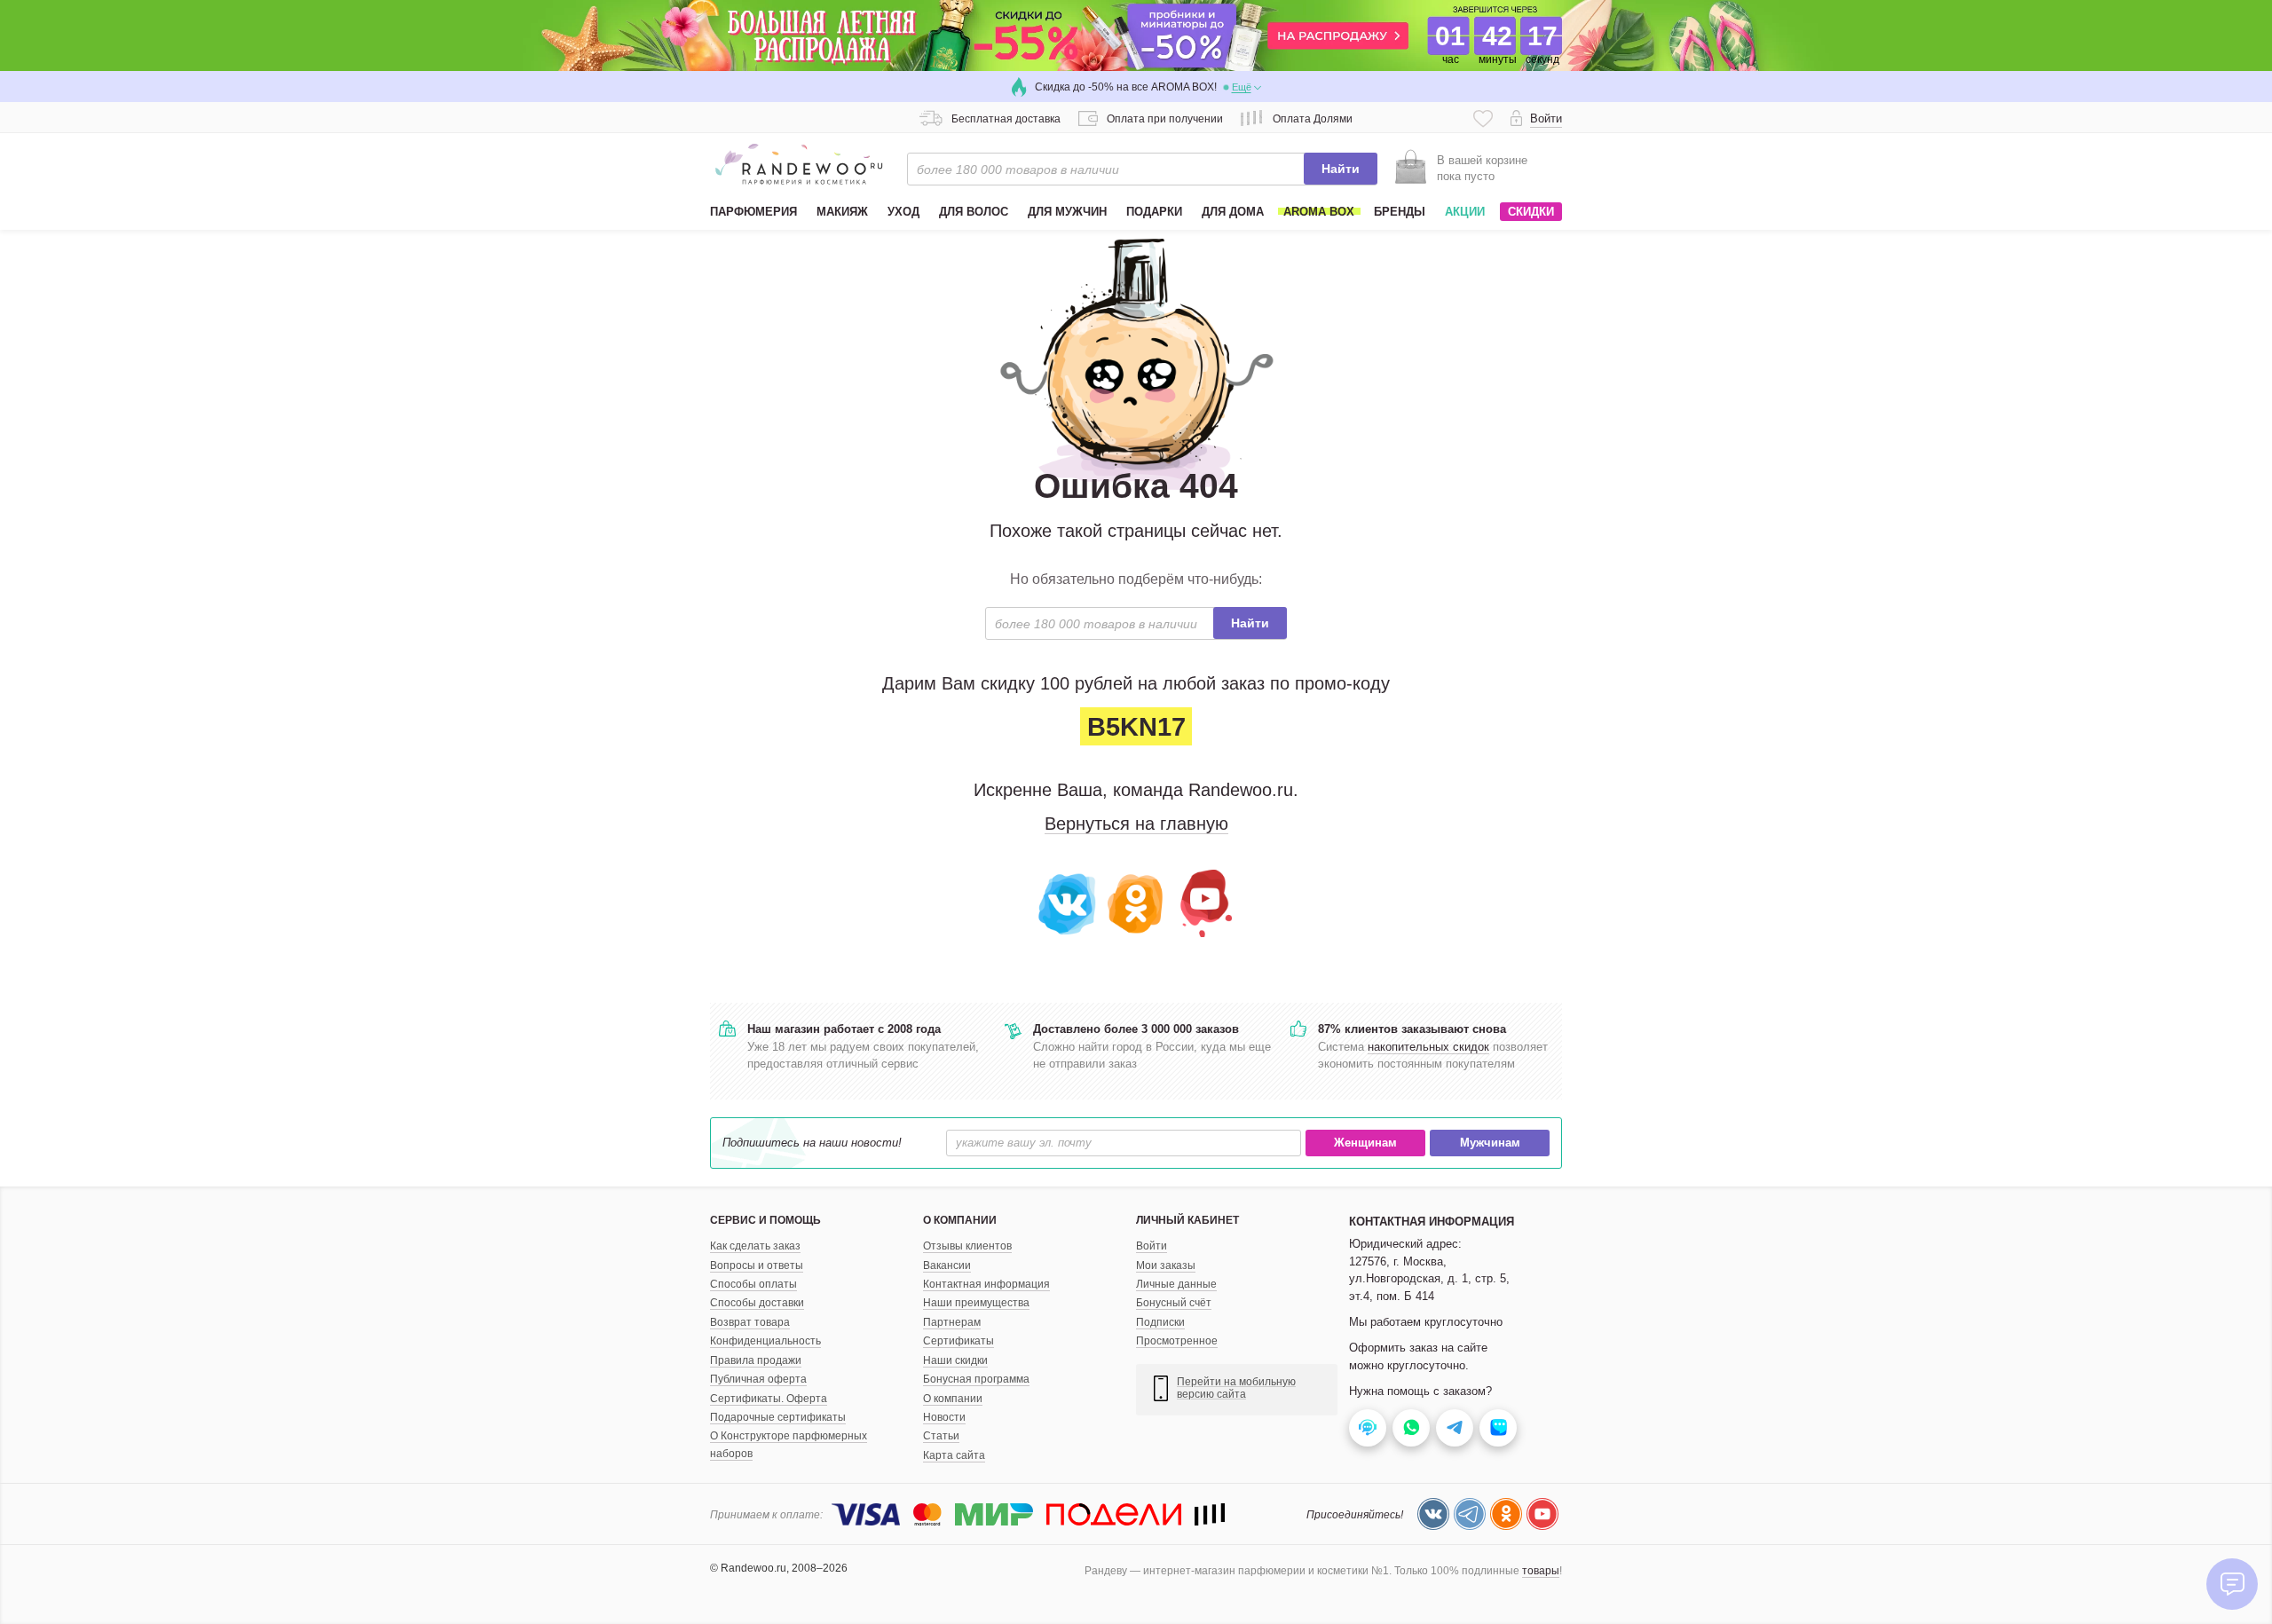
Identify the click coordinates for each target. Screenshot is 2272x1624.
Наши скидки (955, 1360)
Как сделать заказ (755, 1246)
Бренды (1400, 212)
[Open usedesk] (1368, 1428)
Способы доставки (757, 1303)
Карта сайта (954, 1455)
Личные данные (1176, 1284)
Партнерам (952, 1322)
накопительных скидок (1428, 1047)
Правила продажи (756, 1360)
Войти (1152, 1246)
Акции (1465, 212)
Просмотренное (1177, 1341)
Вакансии (947, 1265)
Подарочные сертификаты (778, 1417)
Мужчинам (1490, 1143)
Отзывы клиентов (967, 1246)
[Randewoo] (799, 164)
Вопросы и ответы (757, 1265)
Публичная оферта (758, 1379)
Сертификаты (958, 1341)
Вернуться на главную (1136, 824)
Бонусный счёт (1174, 1303)
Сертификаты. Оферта (769, 1399)
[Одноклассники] (1136, 902)
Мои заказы (1166, 1265)
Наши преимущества (976, 1303)
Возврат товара (750, 1322)
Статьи (941, 1436)
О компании (953, 1399)
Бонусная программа (976, 1379)
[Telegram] (1470, 1514)
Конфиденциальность (765, 1341)
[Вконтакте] (1068, 902)
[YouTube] (1204, 902)
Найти (1341, 169)
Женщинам (1365, 1143)
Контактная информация (986, 1284)
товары (1541, 1571)
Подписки (1160, 1322)
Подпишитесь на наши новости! (812, 1143)
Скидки (1531, 212)
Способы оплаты (753, 1284)
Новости (944, 1417)
